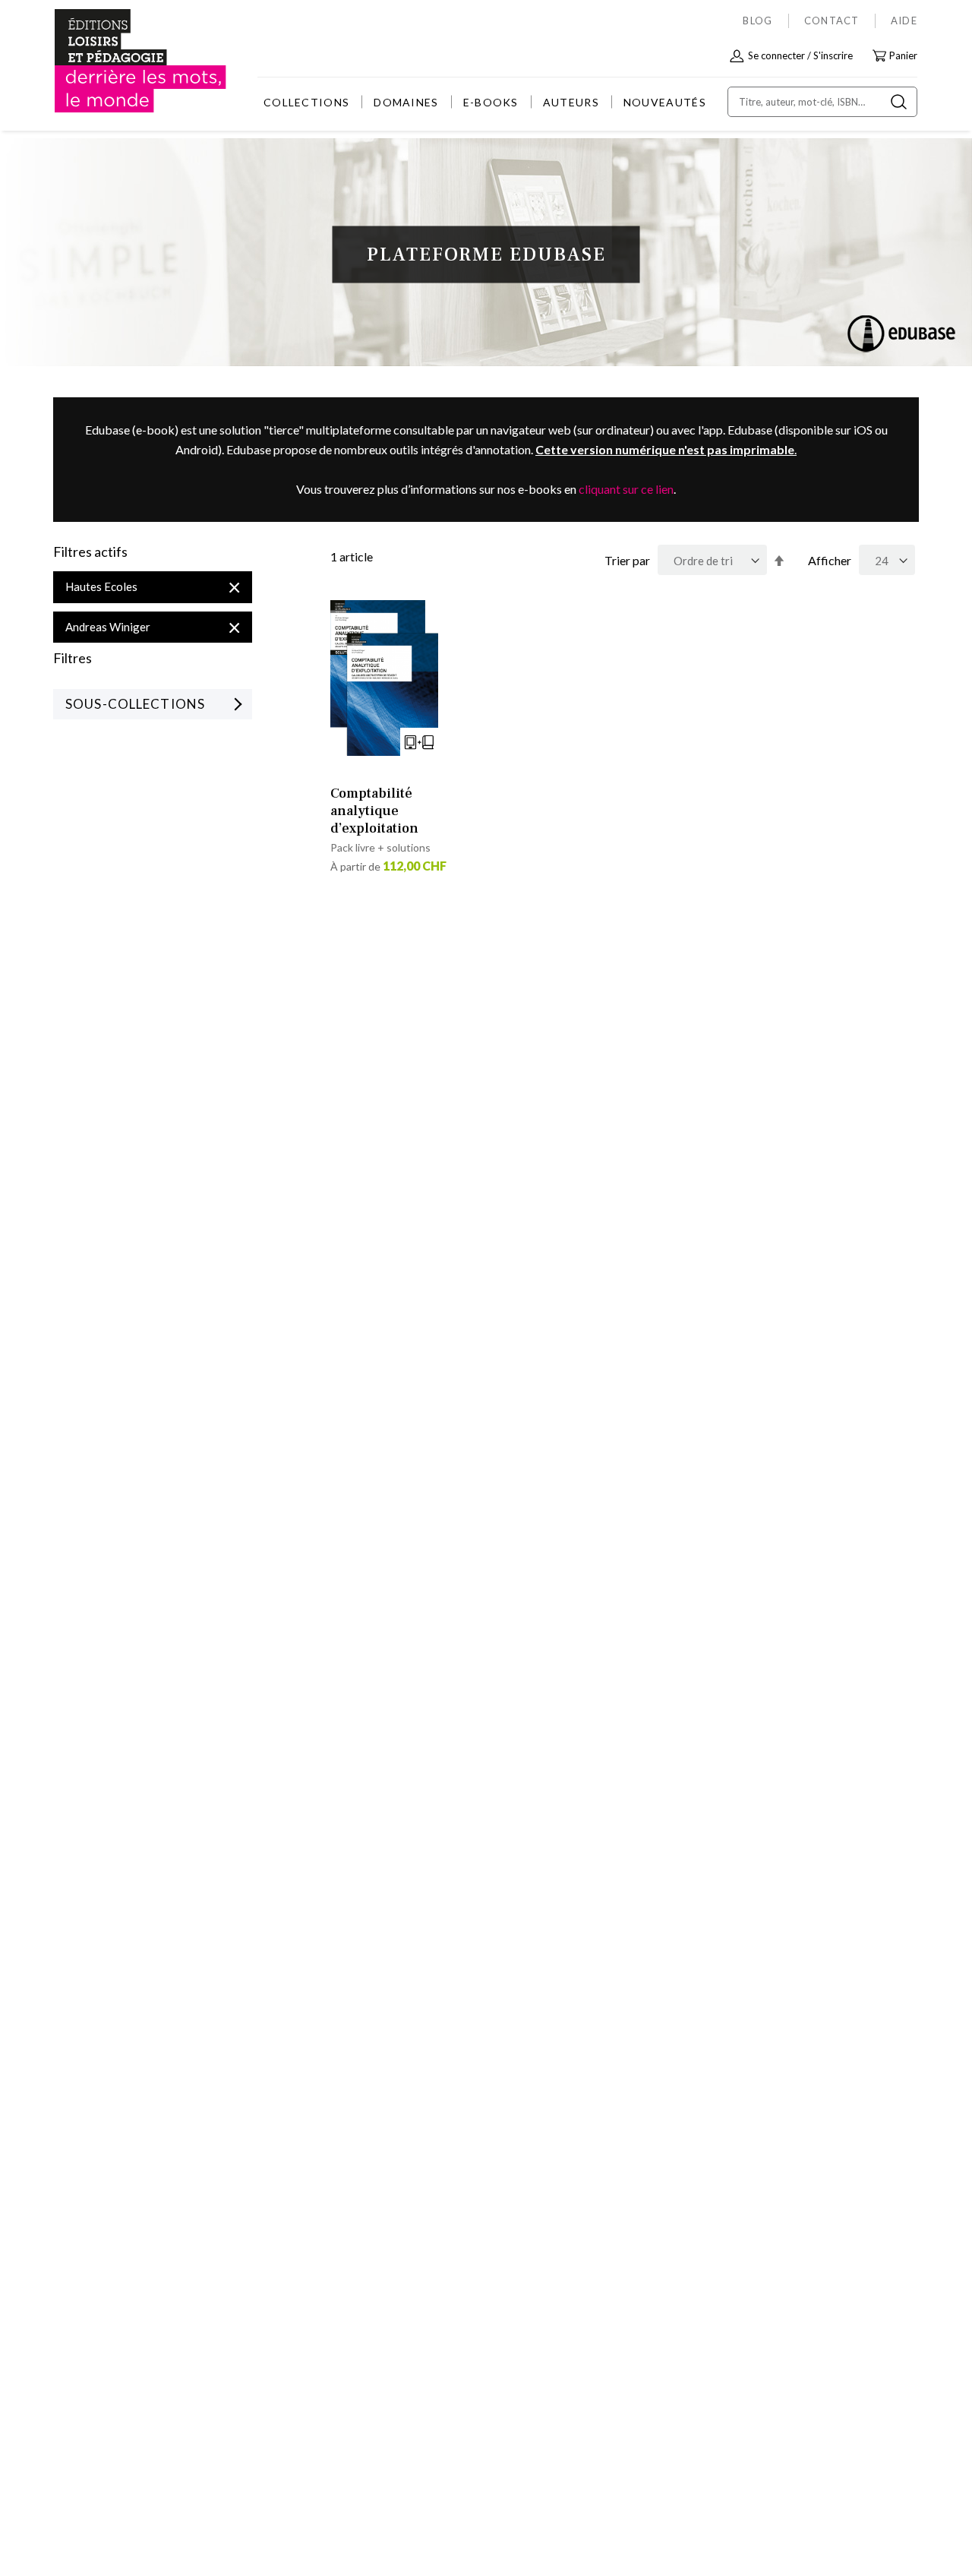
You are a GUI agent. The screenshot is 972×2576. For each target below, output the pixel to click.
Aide (904, 21)
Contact (832, 21)
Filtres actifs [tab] (90, 552)
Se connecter (776, 55)
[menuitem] (306, 102)
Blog (757, 21)
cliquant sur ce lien (626, 489)
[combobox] (822, 102)
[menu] (485, 102)
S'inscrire (833, 55)
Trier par (627, 560)
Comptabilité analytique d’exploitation (374, 811)
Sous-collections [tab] (135, 704)
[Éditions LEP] (111, 61)
